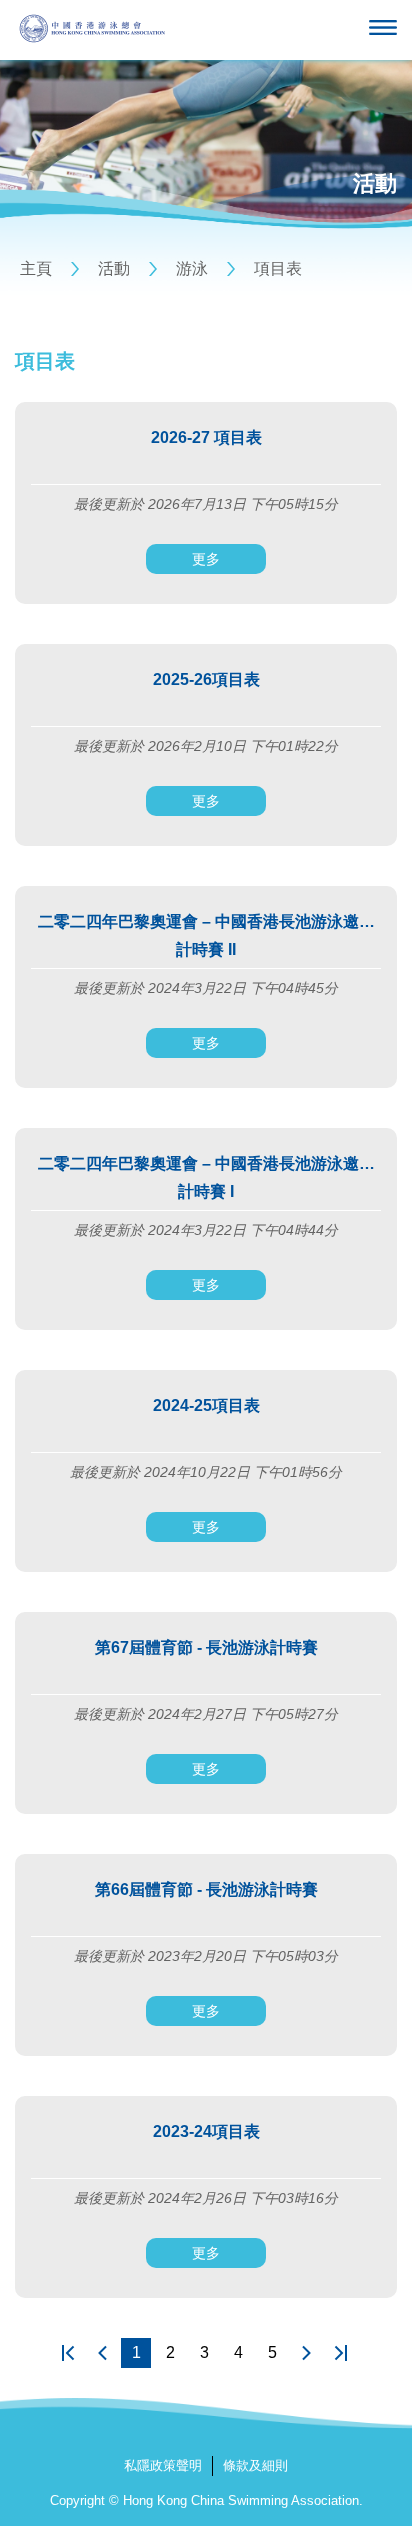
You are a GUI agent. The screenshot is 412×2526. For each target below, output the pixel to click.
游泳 (192, 268)
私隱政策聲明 (163, 2465)
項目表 (278, 268)
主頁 (36, 268)
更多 (206, 559)
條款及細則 (255, 2465)
